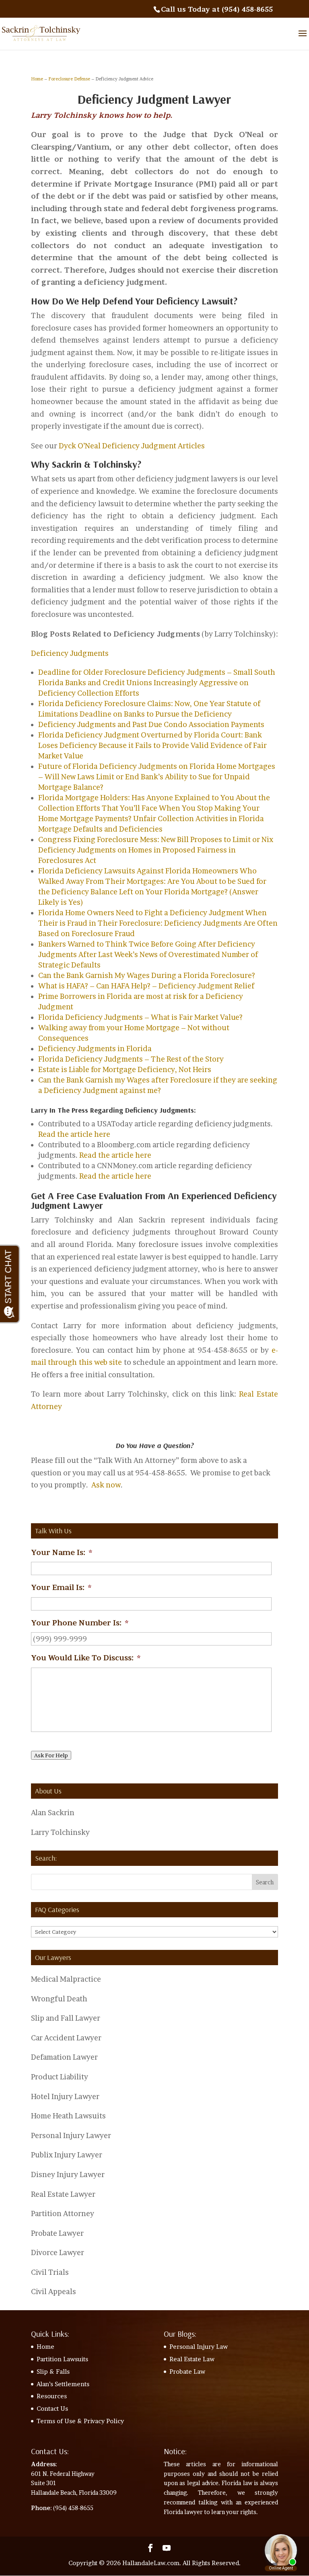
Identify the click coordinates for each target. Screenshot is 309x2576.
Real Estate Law (192, 2359)
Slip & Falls (53, 2372)
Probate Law (187, 2372)
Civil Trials (50, 2272)
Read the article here (74, 1134)
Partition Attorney (63, 2213)
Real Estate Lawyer (63, 2194)
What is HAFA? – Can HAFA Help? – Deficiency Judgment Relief (146, 986)
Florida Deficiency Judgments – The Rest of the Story (131, 1059)
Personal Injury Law (199, 2347)
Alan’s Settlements (63, 2384)
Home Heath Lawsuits (68, 2116)
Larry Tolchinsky (60, 1832)
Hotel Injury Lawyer (65, 2096)
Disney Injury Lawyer (68, 2174)
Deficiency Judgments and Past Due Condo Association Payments (151, 724)
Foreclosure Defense (69, 79)
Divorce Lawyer (58, 2252)
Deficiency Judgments (70, 653)
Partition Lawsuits (62, 2359)
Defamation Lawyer (64, 2057)
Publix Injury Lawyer (67, 2155)
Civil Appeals (54, 2291)
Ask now (106, 1485)
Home (37, 79)
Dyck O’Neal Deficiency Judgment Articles (132, 446)
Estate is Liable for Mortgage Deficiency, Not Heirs (125, 1069)
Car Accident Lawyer (66, 2038)
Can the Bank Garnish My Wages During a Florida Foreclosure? (147, 975)
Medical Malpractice (66, 1979)
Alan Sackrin (53, 1813)
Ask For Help (51, 1755)
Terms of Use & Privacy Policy (80, 2421)
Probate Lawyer (57, 2233)
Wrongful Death (59, 1999)
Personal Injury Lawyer (71, 2135)
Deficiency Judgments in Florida (95, 1049)
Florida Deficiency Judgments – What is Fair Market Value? (140, 1017)
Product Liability (60, 2077)
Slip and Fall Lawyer (66, 2018)
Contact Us (52, 2409)
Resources (52, 2396)
